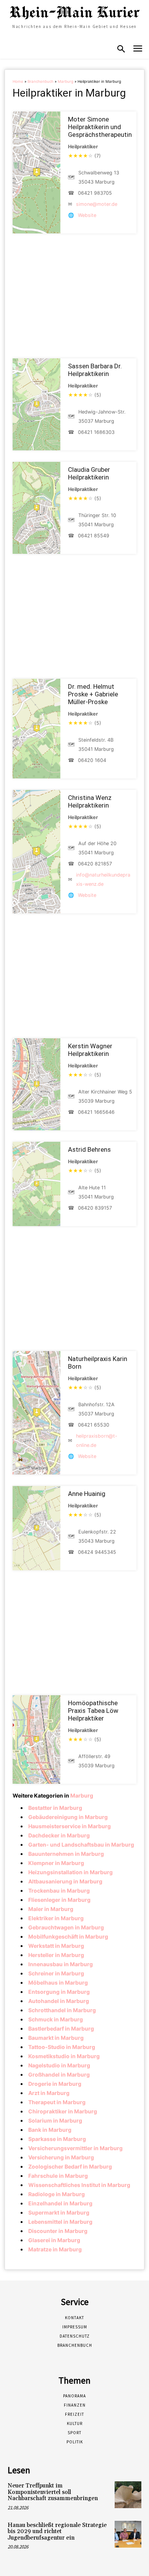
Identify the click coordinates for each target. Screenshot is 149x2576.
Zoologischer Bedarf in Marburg (70, 2166)
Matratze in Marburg (55, 2249)
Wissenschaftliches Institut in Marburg (79, 2185)
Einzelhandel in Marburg (60, 2203)
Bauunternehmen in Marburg (66, 1854)
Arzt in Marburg (49, 2093)
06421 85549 (94, 536)
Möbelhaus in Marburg (58, 1982)
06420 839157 (95, 1208)
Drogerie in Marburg (55, 2084)
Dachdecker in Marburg (59, 1835)
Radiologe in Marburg (57, 2194)
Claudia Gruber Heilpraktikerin (89, 473)
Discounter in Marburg (58, 2231)
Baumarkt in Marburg (56, 2038)
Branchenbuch (40, 81)
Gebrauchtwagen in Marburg (66, 1927)
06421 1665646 (96, 1112)
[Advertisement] (74, 296)
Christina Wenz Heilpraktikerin (90, 801)
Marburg (66, 81)
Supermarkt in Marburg (59, 2212)
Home (18, 81)
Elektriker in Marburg (56, 1918)
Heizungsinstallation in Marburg (70, 1872)
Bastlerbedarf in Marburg (61, 2028)
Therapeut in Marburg (57, 2102)
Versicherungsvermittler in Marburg (75, 2148)
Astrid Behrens (89, 1149)
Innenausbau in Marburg (61, 1964)
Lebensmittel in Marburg (60, 2222)
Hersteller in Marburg (56, 1955)
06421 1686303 (96, 432)
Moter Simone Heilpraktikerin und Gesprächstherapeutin (100, 127)
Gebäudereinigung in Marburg (68, 1817)
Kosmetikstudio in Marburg (64, 2056)
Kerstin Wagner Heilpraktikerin (90, 1050)
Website (87, 215)
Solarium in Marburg (55, 2120)
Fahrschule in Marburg (58, 2176)
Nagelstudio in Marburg (59, 2065)
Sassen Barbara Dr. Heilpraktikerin (95, 370)
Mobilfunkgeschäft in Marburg (68, 1937)
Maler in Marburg (51, 1909)
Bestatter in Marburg (55, 1808)
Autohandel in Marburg (59, 2001)
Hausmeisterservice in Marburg (70, 1826)
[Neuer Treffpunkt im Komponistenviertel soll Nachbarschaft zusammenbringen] (128, 2495)
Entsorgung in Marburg (59, 1992)
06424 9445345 (97, 1552)
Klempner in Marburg (56, 1863)
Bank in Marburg (50, 2130)
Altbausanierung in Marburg (65, 1881)
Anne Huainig (87, 1494)
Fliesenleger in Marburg (59, 1900)
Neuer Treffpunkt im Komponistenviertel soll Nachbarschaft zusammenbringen (53, 2492)
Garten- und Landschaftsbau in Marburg (81, 1845)
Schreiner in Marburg (56, 1973)
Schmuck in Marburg (56, 2019)
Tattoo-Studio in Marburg (62, 2047)
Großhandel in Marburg (59, 2074)
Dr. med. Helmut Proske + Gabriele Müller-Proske (93, 694)
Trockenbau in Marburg (59, 1891)
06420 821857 (95, 864)
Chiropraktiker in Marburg (63, 2111)
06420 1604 (92, 760)
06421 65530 (94, 1425)
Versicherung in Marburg (61, 2157)
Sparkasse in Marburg (57, 2139)
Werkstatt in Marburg (56, 1946)
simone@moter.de (97, 204)
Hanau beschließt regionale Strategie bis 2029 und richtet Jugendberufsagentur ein (57, 2532)
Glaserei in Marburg (54, 2240)
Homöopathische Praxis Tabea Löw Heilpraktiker (93, 1711)
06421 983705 (95, 193)
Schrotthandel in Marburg (62, 2010)
